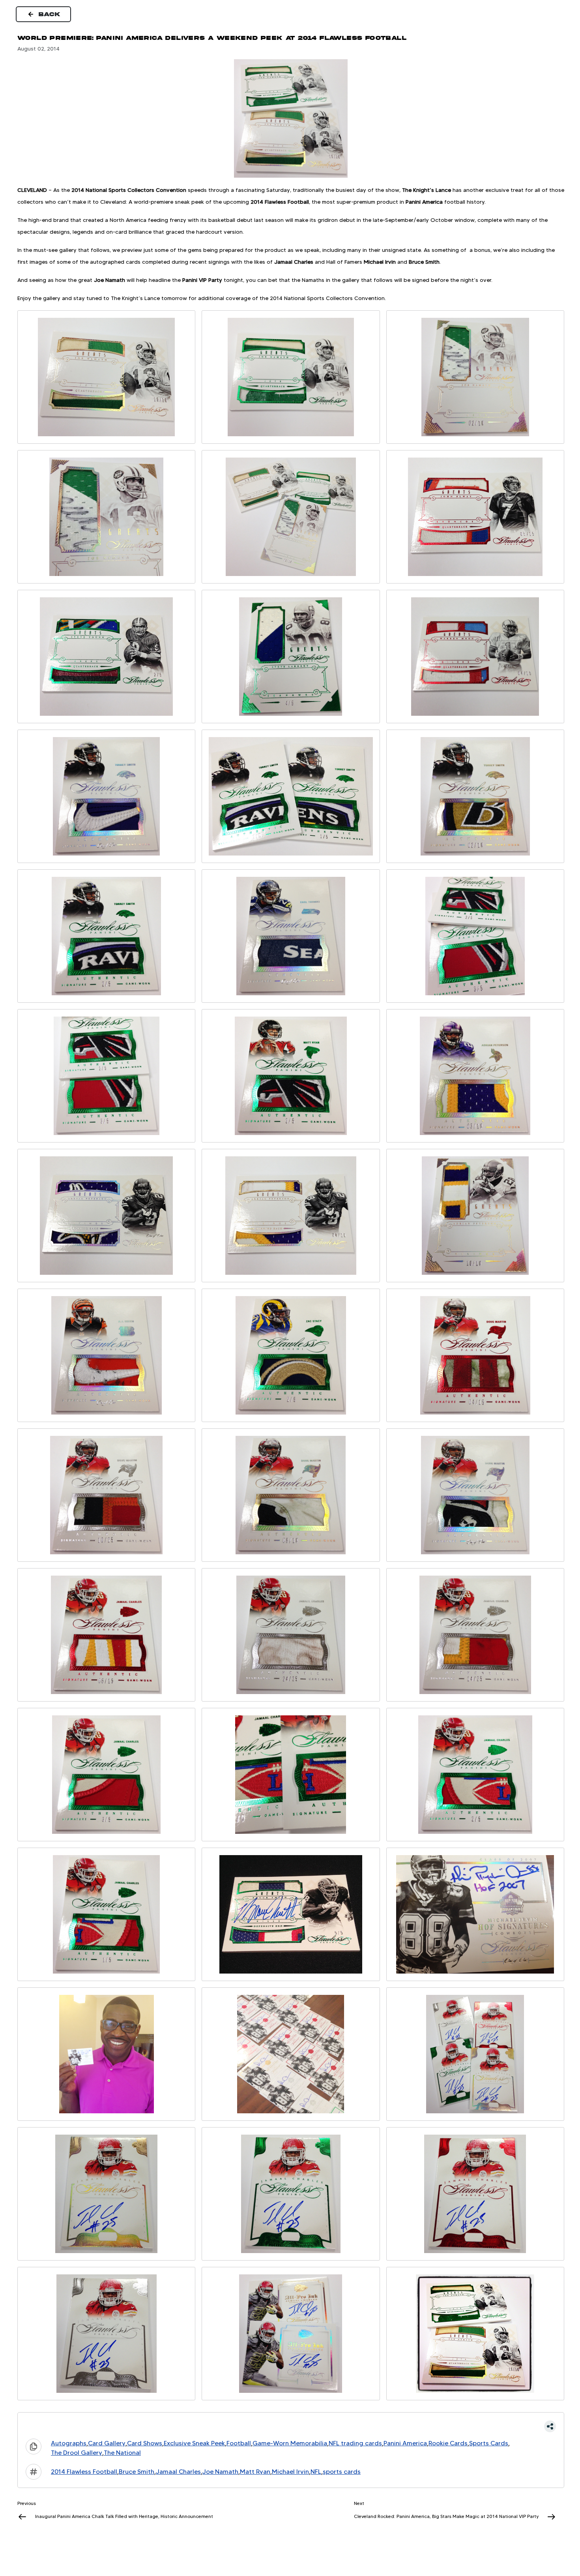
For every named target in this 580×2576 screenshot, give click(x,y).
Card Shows (145, 2443)
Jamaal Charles (178, 2472)
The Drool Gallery (77, 2453)
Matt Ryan (255, 2472)
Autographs (69, 2443)
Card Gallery (107, 2443)
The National (122, 2453)
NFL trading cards (355, 2443)
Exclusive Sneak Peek (194, 2443)
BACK (50, 14)
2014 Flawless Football (84, 2472)
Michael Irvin (290, 2472)
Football (239, 2443)
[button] (291, 2426)
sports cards (342, 2472)
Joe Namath (220, 2472)
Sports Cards (489, 2443)
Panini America (405, 2443)
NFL (316, 2472)
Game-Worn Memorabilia (290, 2443)
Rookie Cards (448, 2443)
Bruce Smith (137, 2472)
